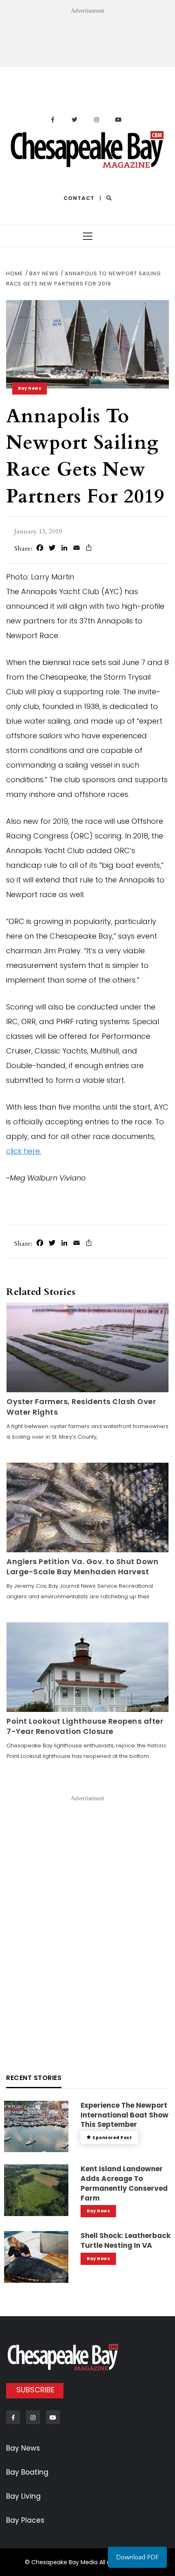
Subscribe (35, 2390)
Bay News (30, 388)
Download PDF (137, 2557)
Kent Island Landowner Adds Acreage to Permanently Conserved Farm (124, 2183)
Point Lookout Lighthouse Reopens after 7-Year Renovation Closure (85, 1726)
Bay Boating (27, 2472)
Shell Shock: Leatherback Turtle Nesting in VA (126, 2240)
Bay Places (25, 2520)
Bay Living (23, 2496)
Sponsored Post (112, 2138)
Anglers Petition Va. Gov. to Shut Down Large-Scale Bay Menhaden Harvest (82, 1567)
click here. (24, 1151)
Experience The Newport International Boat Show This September (125, 2115)
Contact (79, 198)
